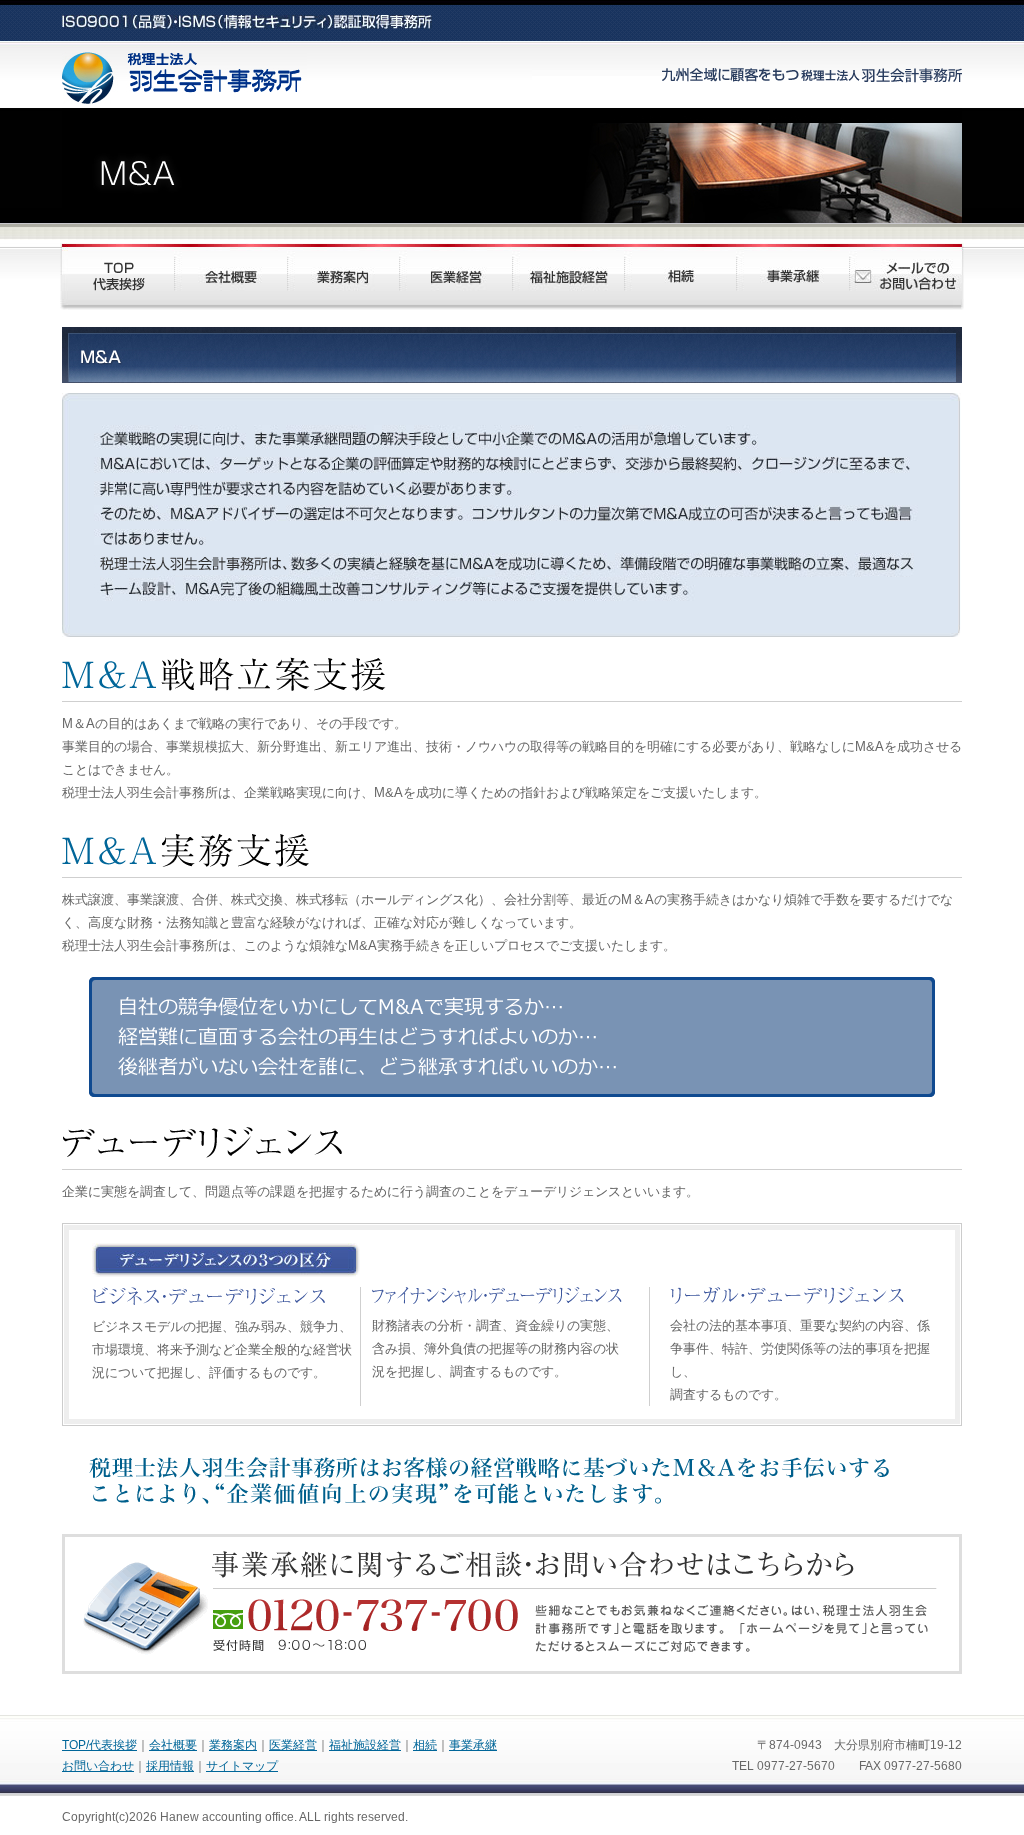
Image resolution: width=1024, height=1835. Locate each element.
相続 (425, 1745)
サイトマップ (242, 1766)
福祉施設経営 (365, 1745)
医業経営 (293, 1745)
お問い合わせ (98, 1766)
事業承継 (473, 1745)
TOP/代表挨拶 (99, 1745)
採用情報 (170, 1766)
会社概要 (173, 1745)
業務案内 (233, 1745)
